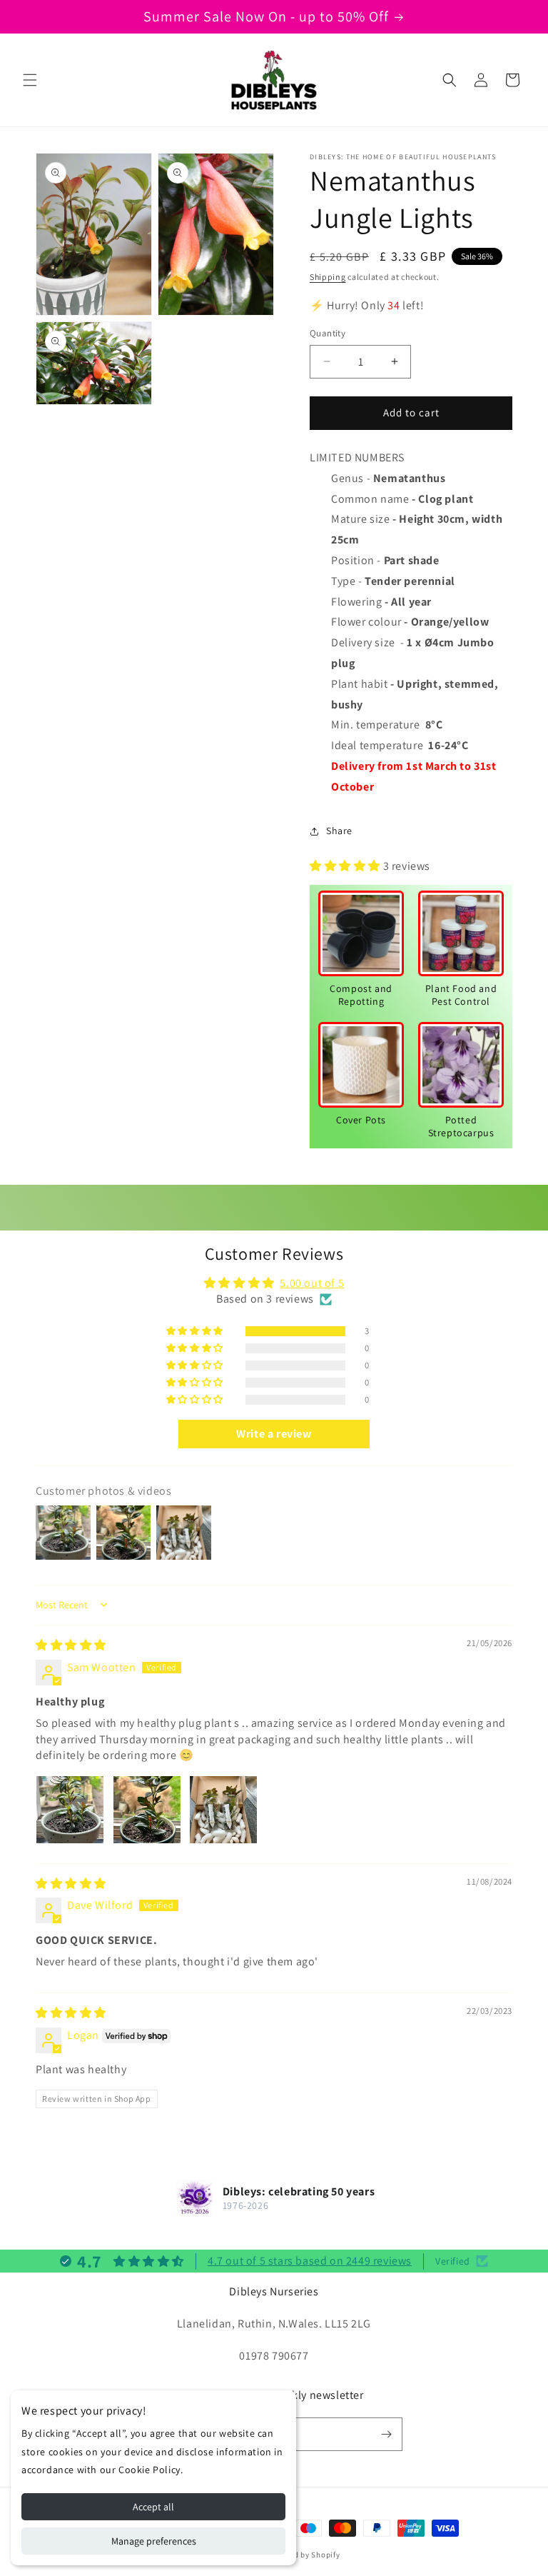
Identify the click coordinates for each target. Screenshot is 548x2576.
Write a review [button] (274, 1434)
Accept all (153, 2507)
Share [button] (339, 831)
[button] (30, 80)
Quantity (328, 333)
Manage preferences (154, 2541)
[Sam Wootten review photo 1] (70, 1810)
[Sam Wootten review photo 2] (147, 1810)
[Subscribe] (386, 2434)
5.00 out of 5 (312, 1283)
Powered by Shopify (304, 2555)
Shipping (328, 277)
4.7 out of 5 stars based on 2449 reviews (310, 2261)
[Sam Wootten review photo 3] (223, 1810)
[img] (71, 1645)
